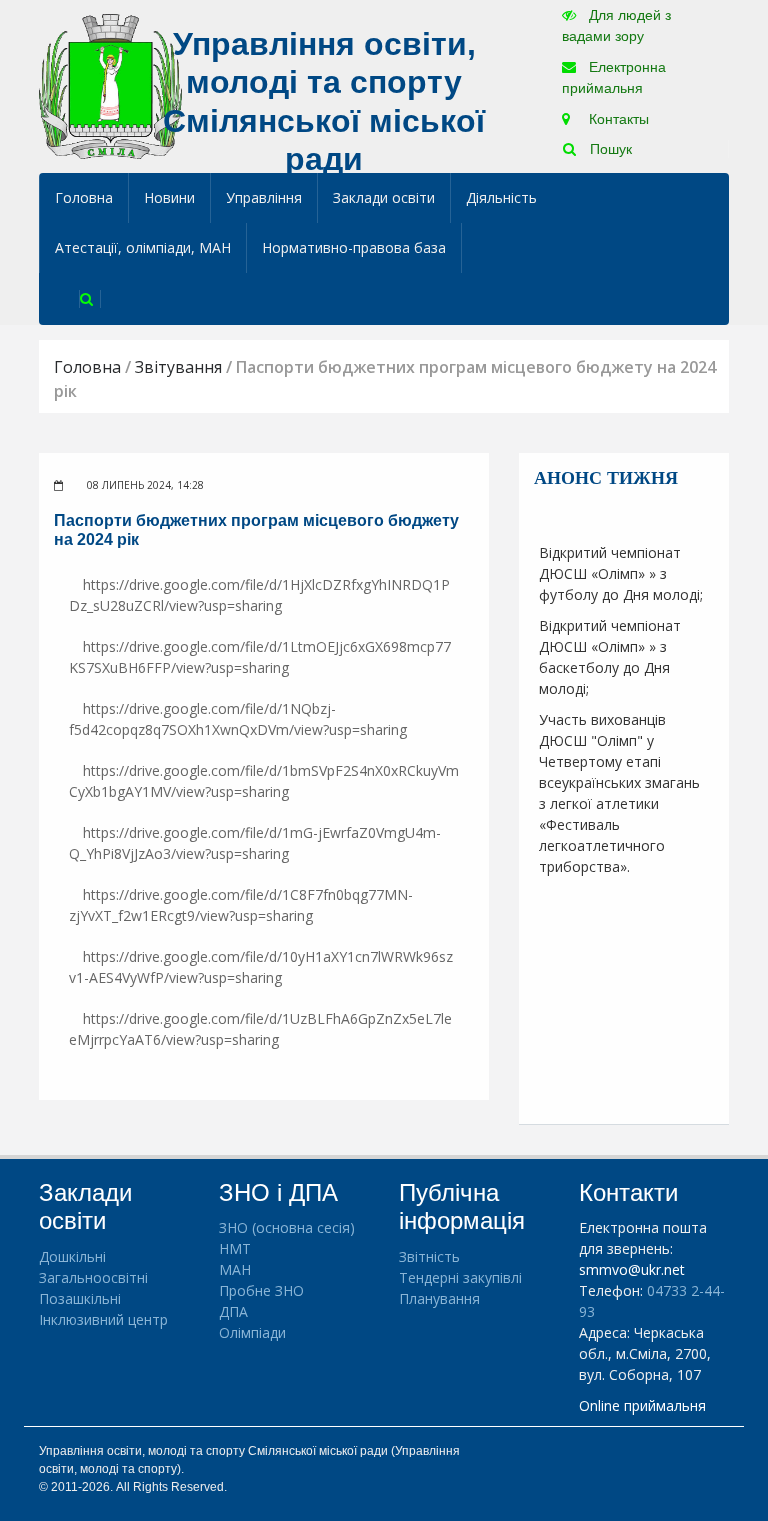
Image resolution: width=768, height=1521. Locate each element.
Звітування (178, 367)
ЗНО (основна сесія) (287, 1227)
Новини (169, 197)
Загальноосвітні (93, 1277)
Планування (439, 1298)
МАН (235, 1269)
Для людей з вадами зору (616, 25)
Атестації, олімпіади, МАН (143, 247)
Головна (84, 197)
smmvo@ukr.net (632, 1269)
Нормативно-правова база (354, 247)
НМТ (235, 1248)
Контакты (617, 119)
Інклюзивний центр (103, 1319)
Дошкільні (72, 1256)
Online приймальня (642, 1405)
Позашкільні (80, 1298)
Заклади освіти (384, 197)
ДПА (233, 1311)
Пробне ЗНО (261, 1290)
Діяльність (501, 197)
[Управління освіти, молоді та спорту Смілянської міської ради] (110, 85)
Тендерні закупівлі (460, 1277)
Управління (264, 197)
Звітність (429, 1256)
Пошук (609, 149)
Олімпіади (252, 1332)
